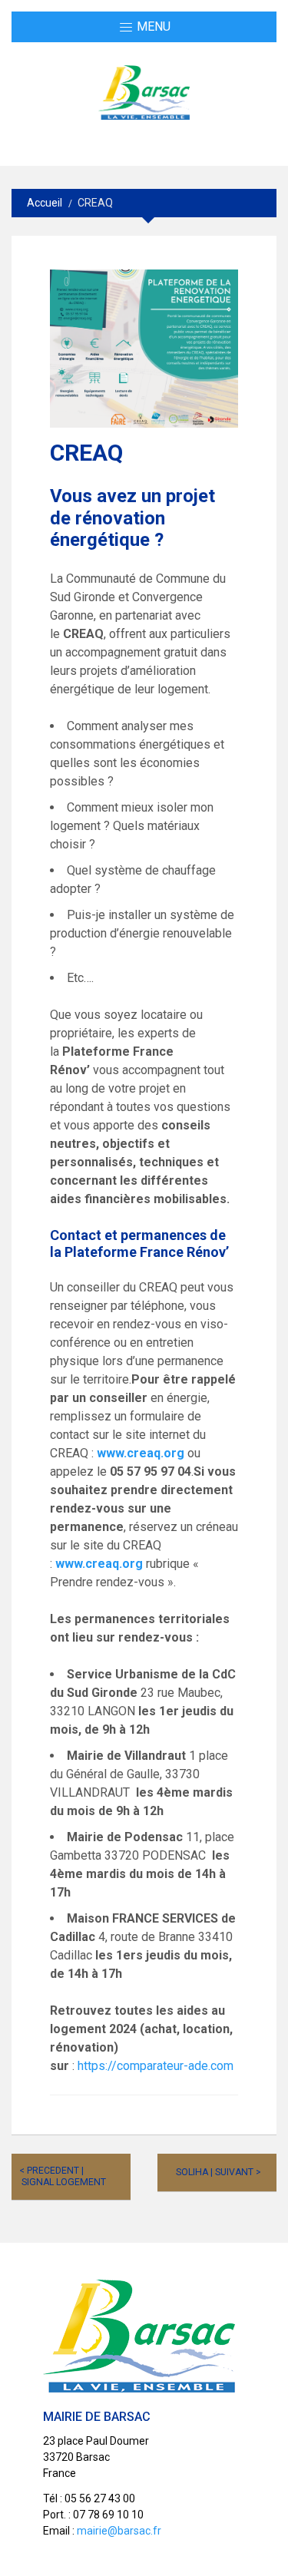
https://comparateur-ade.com (156, 2066)
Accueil (45, 203)
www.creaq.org (141, 1453)
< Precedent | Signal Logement (63, 2176)
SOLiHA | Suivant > (218, 2172)
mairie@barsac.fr (119, 2531)
